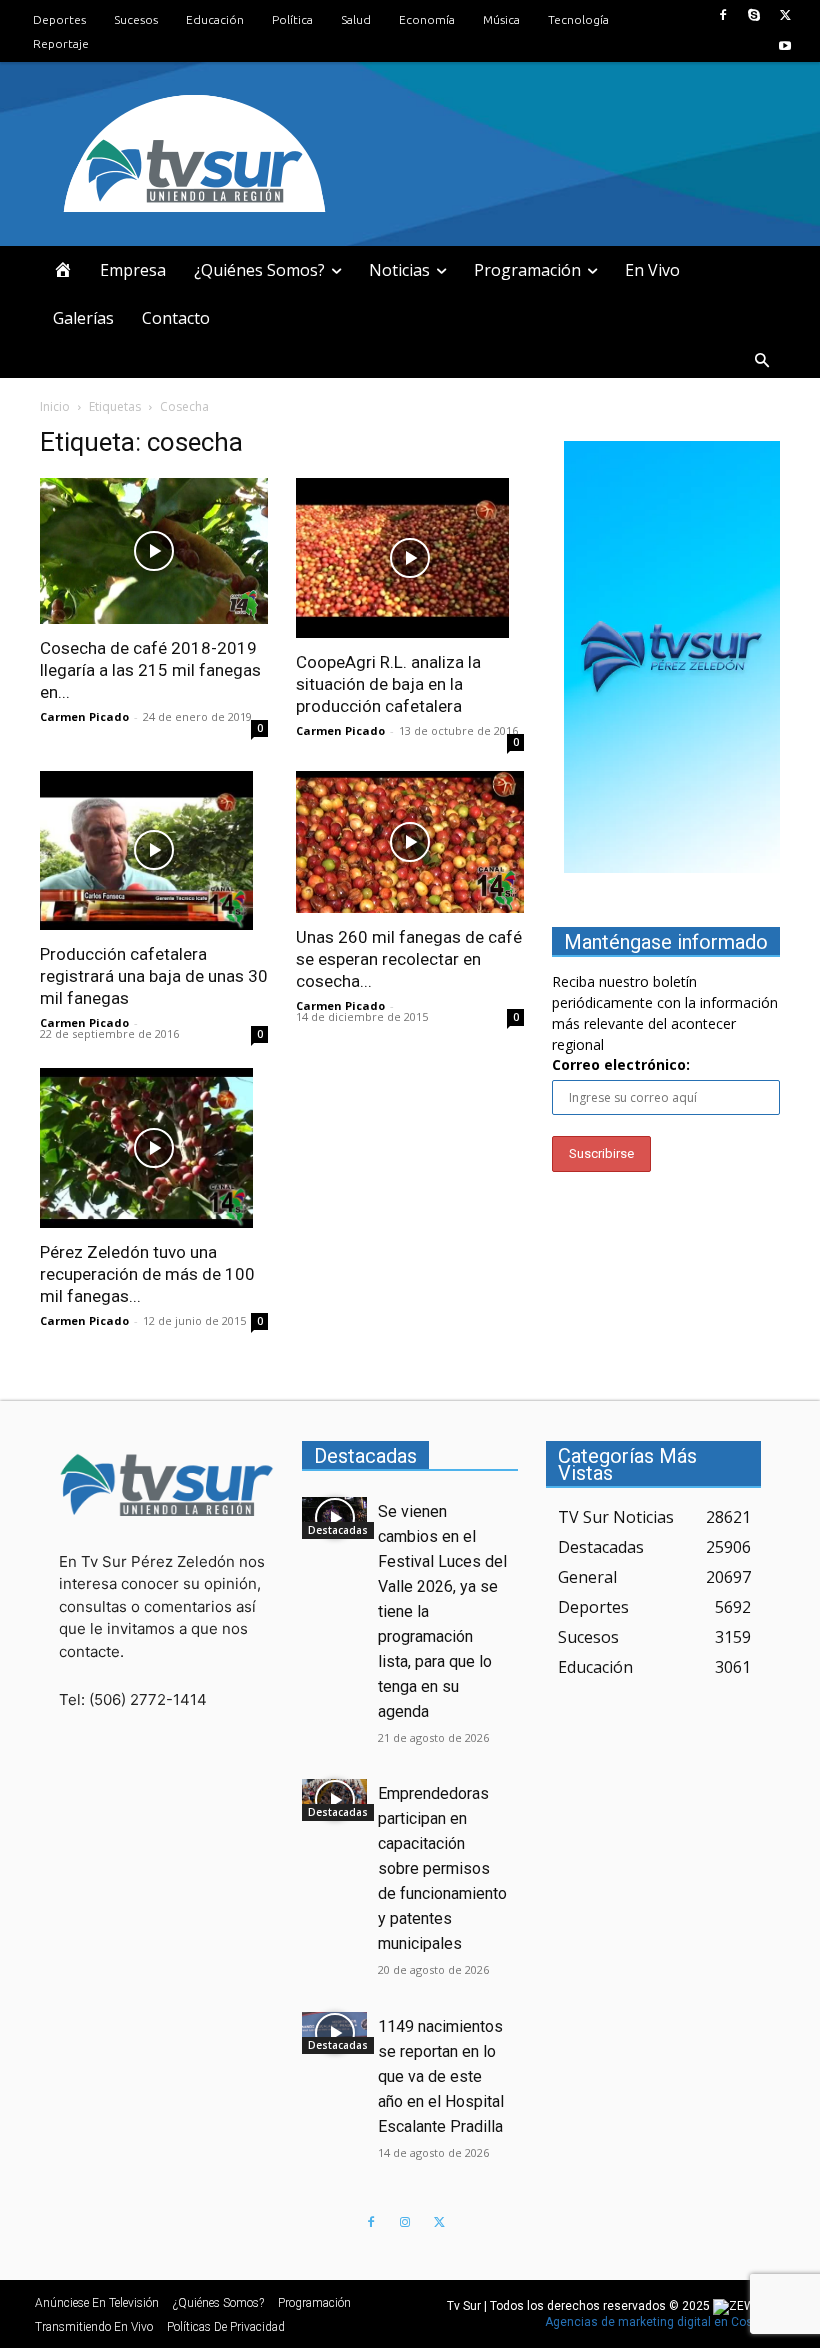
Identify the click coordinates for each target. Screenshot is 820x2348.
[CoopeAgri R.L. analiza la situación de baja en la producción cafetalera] (410, 558)
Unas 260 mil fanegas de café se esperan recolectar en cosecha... (409, 959)
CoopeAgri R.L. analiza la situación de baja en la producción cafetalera (388, 684)
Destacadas (338, 1530)
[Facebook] (722, 15)
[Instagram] (405, 2223)
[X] (785, 15)
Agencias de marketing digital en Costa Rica (668, 2322)
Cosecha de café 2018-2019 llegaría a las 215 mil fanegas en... (150, 670)
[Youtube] (785, 46)
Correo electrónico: (621, 1064)
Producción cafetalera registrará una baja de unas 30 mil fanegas (154, 976)
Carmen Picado (84, 716)
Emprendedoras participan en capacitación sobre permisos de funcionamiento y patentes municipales (442, 1868)
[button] (762, 361)
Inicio (55, 406)
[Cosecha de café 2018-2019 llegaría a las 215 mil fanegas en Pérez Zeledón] (154, 551)
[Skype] (754, 15)
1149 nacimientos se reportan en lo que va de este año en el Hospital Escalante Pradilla (441, 2076)
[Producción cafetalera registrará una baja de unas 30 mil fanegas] (154, 851)
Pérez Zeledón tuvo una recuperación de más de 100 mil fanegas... (147, 1274)
